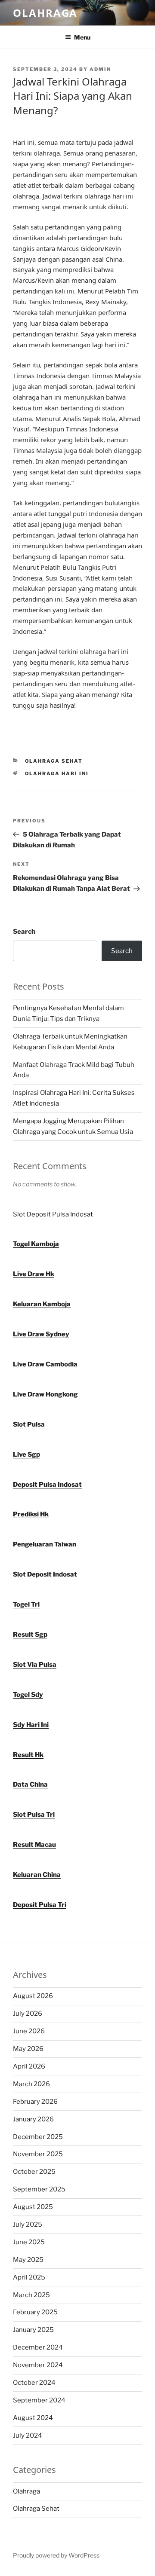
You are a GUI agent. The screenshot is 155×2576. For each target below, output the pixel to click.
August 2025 (33, 2207)
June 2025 (29, 2242)
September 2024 (39, 2400)
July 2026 (28, 2014)
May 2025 (28, 2260)
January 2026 (33, 2119)
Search (24, 932)
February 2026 (35, 2102)
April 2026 (29, 2066)
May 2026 (28, 2049)
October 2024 (34, 2383)
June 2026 (29, 2031)
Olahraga (45, 13)
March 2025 (31, 2295)
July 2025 (28, 2225)
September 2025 (39, 2189)
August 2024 (33, 2418)
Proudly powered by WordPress (56, 2555)
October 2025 (34, 2172)
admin (100, 69)
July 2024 (28, 2435)
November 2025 (38, 2154)
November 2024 (38, 2365)
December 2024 (38, 2347)
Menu (82, 37)
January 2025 (33, 2330)
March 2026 (31, 2084)
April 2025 (29, 2277)
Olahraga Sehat (54, 761)
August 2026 (33, 1996)
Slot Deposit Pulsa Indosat (53, 1214)
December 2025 (38, 2137)
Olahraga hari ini (57, 773)
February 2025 (35, 2312)
